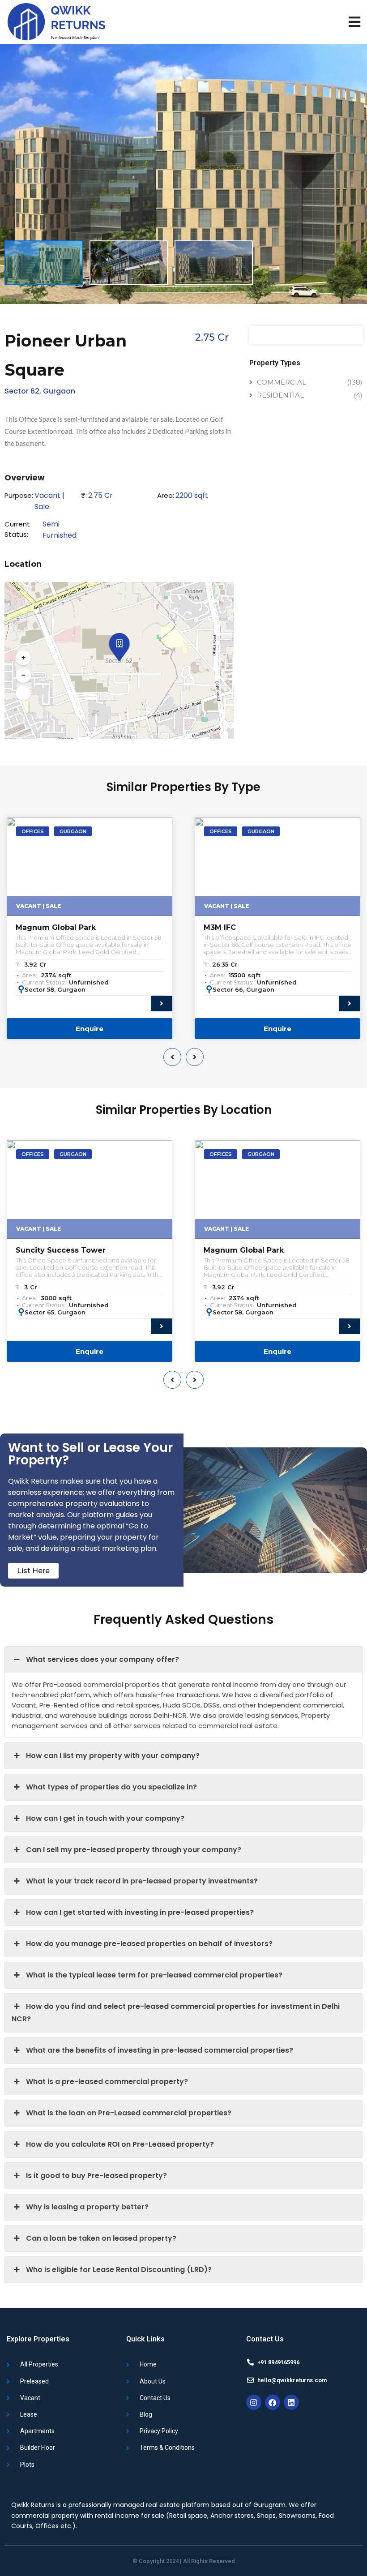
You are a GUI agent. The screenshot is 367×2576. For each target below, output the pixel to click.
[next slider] (195, 1057)
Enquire (90, 1029)
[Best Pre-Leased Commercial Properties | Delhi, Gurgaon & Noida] (56, 22)
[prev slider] (172, 1057)
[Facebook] (273, 2402)
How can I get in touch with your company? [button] (105, 1818)
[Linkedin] (291, 2402)
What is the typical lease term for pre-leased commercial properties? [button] (154, 1975)
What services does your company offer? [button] (102, 1659)
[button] (118, 641)
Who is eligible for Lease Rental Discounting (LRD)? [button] (119, 2270)
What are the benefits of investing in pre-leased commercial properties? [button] (160, 2050)
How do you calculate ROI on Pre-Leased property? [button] (120, 2144)
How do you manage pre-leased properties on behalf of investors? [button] (149, 1944)
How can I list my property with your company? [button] (113, 1756)
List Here (33, 1571)
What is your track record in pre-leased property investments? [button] (142, 1881)
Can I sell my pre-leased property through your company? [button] (134, 1850)
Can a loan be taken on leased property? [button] (101, 2238)
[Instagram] (254, 2402)
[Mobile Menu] (354, 22)
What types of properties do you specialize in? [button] (111, 1787)
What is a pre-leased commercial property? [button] (107, 2082)
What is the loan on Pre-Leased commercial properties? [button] (129, 2113)
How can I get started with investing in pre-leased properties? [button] (140, 1912)
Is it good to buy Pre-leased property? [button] (96, 2176)
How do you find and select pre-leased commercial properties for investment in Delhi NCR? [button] (176, 2013)
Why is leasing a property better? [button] (87, 2207)
